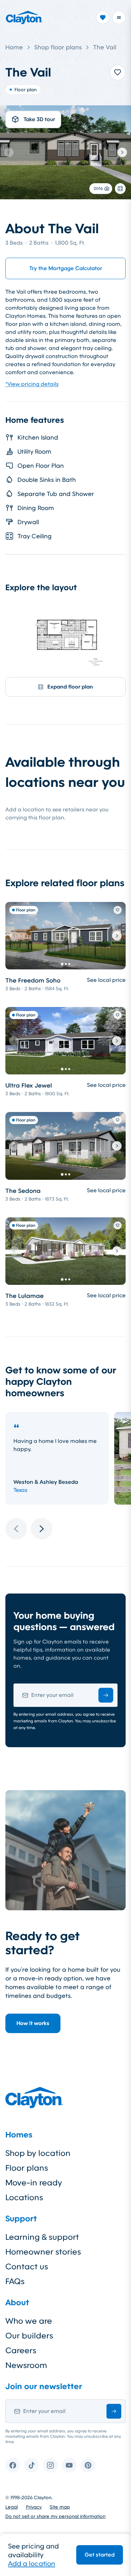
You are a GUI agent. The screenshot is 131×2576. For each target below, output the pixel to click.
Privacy (34, 2507)
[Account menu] (119, 17)
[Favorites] (103, 17)
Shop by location (38, 2153)
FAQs (15, 2281)
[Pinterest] (88, 2465)
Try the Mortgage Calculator (66, 268)
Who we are (29, 2321)
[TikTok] (32, 2465)
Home (14, 47)
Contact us (27, 2267)
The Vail (105, 47)
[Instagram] (50, 2465)
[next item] (42, 1529)
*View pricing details (32, 384)
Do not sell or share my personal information (55, 2516)
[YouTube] (69, 2465)
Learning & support (42, 2237)
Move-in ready (34, 2183)
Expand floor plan (70, 687)
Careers (21, 2351)
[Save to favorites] (118, 72)
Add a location (32, 2564)
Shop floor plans (58, 47)
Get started (100, 2555)
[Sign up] (106, 1695)
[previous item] (16, 1529)
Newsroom (26, 2365)
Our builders (29, 2336)
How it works (33, 2023)
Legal (12, 2507)
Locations (24, 2198)
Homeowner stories (43, 2252)
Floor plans (27, 2168)
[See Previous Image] (9, 152)
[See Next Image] (122, 152)
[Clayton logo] (24, 17)
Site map (60, 2507)
